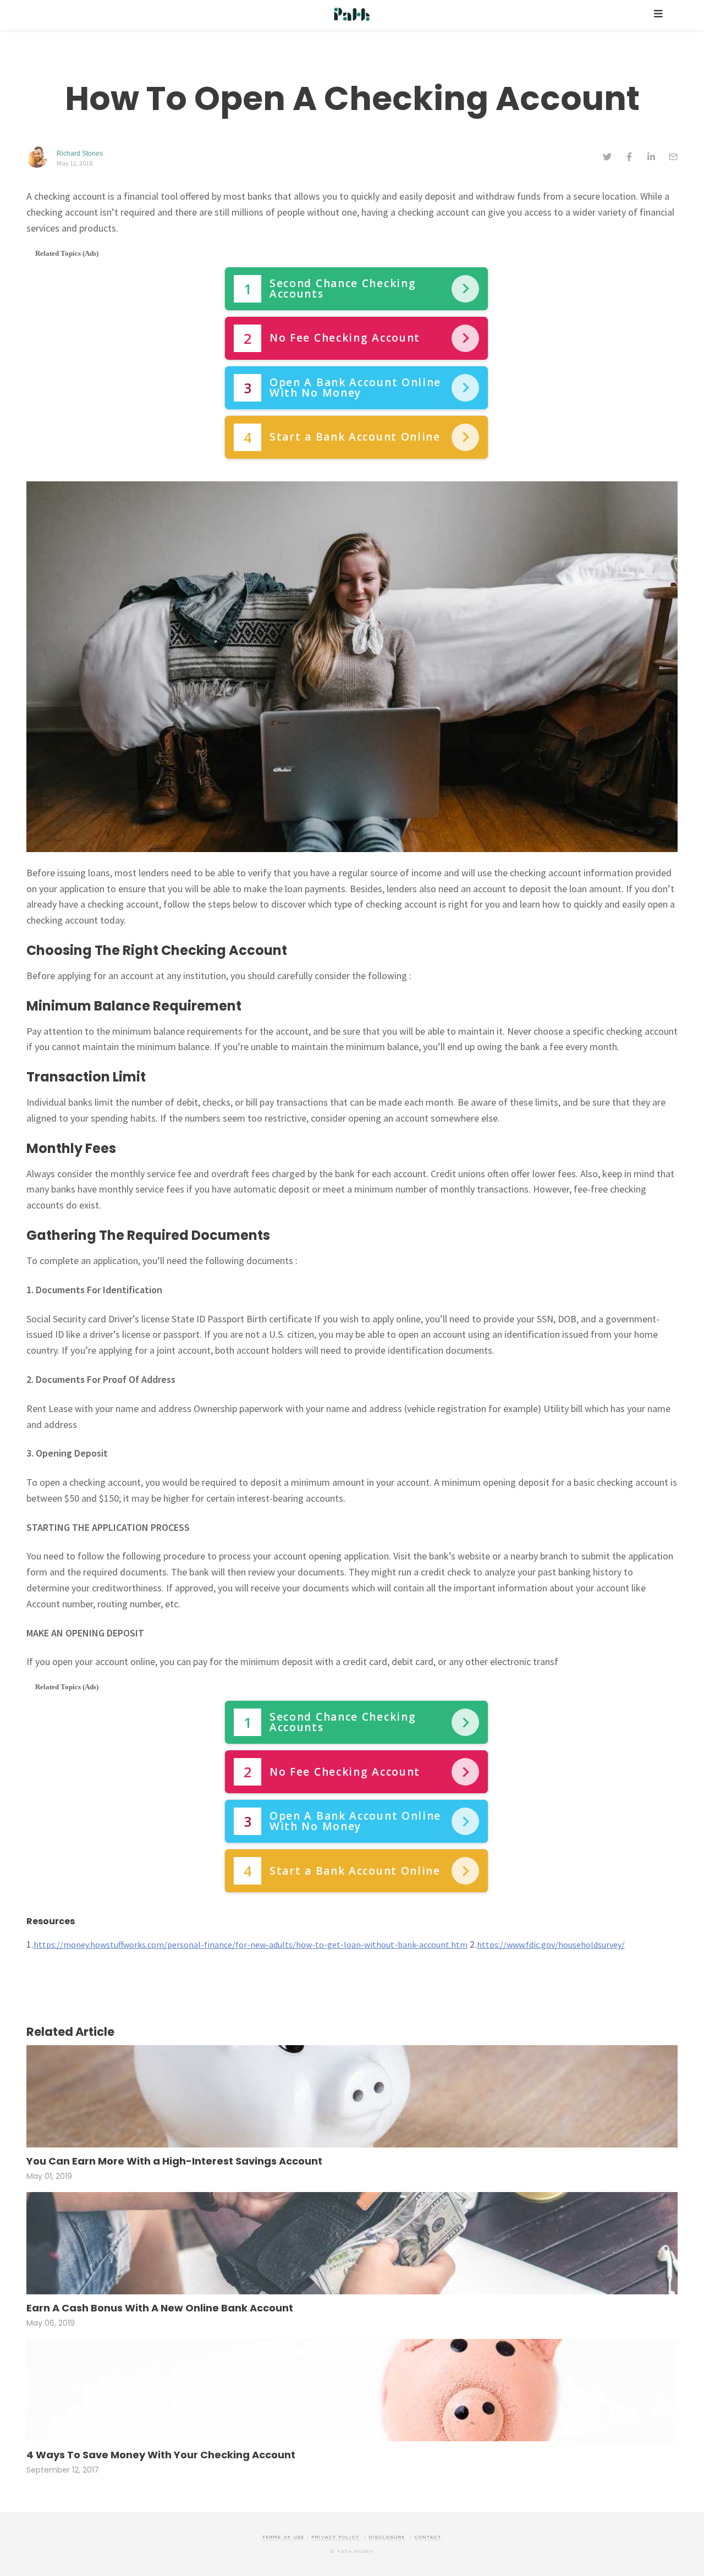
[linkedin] (651, 158)
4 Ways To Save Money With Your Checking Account (161, 2455)
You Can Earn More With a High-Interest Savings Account (174, 2162)
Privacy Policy (336, 2537)
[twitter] (607, 158)
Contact (428, 2537)
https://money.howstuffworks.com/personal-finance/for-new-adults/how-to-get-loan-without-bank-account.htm (251, 1945)
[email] (673, 158)
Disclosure (387, 2537)
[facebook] (629, 158)
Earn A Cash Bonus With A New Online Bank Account (160, 2308)
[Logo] (352, 15)
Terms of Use (284, 2537)
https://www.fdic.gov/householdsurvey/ (551, 1945)
